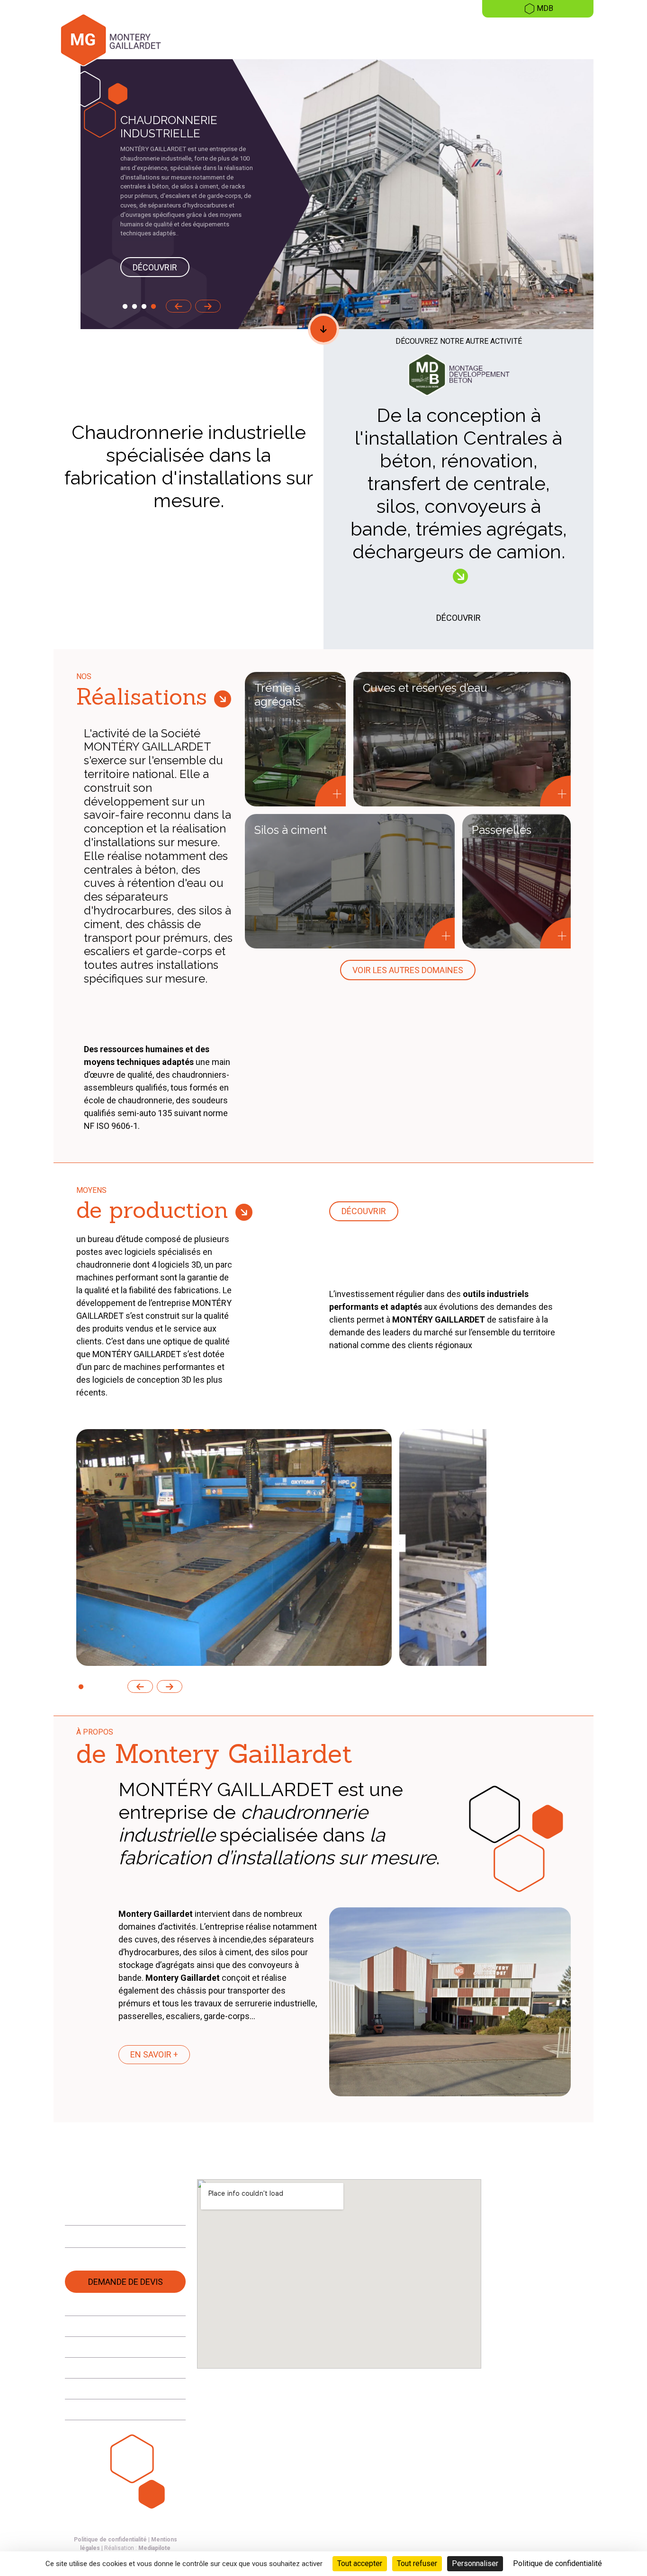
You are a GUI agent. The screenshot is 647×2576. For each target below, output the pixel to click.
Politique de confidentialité (110, 2540)
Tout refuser (417, 2563)
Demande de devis (126, 2282)
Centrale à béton (103, 2389)
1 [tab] (125, 307)
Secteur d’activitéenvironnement (274, 38)
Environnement (101, 2347)
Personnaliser (475, 2563)
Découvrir (155, 267)
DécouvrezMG (214, 38)
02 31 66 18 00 (105, 2211)
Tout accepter (360, 2563)
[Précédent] (179, 306)
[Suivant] (208, 306)
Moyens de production (552, 38)
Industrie (89, 2368)
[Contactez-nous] (627, 209)
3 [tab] (144, 307)
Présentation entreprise (117, 2326)
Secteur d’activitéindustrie (346, 38)
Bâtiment (90, 2410)
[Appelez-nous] (627, 188)
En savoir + (154, 2054)
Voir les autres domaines (408, 970)
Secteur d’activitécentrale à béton (489, 38)
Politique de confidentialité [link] (557, 2563)
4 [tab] (153, 307)
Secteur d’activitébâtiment (418, 38)
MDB (545, 8)
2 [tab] (135, 307)
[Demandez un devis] (627, 230)
